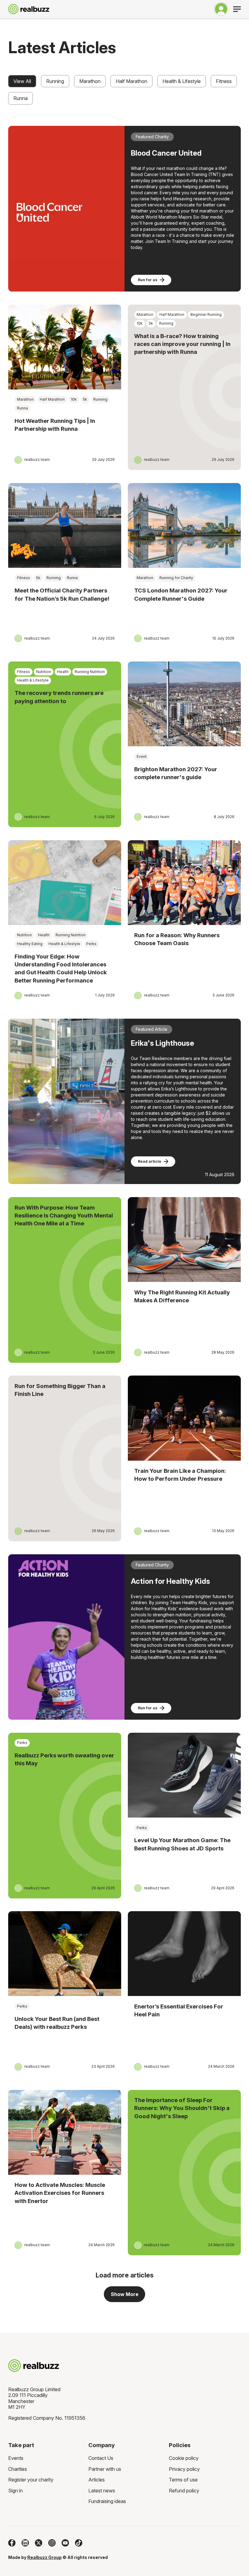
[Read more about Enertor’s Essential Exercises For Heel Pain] (184, 1954)
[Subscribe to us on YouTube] (65, 2543)
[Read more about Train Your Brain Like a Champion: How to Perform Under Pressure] (184, 1418)
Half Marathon (131, 81)
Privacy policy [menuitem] (184, 2469)
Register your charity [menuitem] (31, 2480)
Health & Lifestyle (182, 81)
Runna (20, 98)
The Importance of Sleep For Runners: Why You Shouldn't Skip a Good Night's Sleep (182, 2108)
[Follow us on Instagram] (52, 2543)
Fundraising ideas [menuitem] (107, 2501)
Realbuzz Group (44, 2557)
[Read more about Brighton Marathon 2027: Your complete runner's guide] (184, 704)
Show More (125, 2294)
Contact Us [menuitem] (101, 2458)
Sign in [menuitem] (15, 2491)
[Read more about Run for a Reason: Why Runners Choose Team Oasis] (184, 883)
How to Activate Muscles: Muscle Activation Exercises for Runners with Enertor (60, 2193)
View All (22, 81)
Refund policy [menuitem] (184, 2491)
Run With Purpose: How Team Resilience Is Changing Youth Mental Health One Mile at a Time (64, 1216)
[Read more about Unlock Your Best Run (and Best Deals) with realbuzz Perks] (65, 1954)
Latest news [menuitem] (102, 2491)
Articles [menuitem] (97, 2480)
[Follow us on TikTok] (79, 2543)
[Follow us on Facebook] (12, 2543)
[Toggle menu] (237, 9)
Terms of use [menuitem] (183, 2480)
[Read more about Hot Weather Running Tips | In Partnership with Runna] (65, 347)
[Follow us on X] (39, 2543)
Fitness (224, 81)
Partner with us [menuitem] (105, 2469)
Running (55, 81)
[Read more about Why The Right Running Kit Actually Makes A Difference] (184, 1240)
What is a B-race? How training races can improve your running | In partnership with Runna (182, 344)
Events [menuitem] (16, 2458)
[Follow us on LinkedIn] (25, 2543)
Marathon (90, 81)
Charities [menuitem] (18, 2469)
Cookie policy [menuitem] (184, 2458)
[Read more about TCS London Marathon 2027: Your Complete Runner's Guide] (184, 525)
